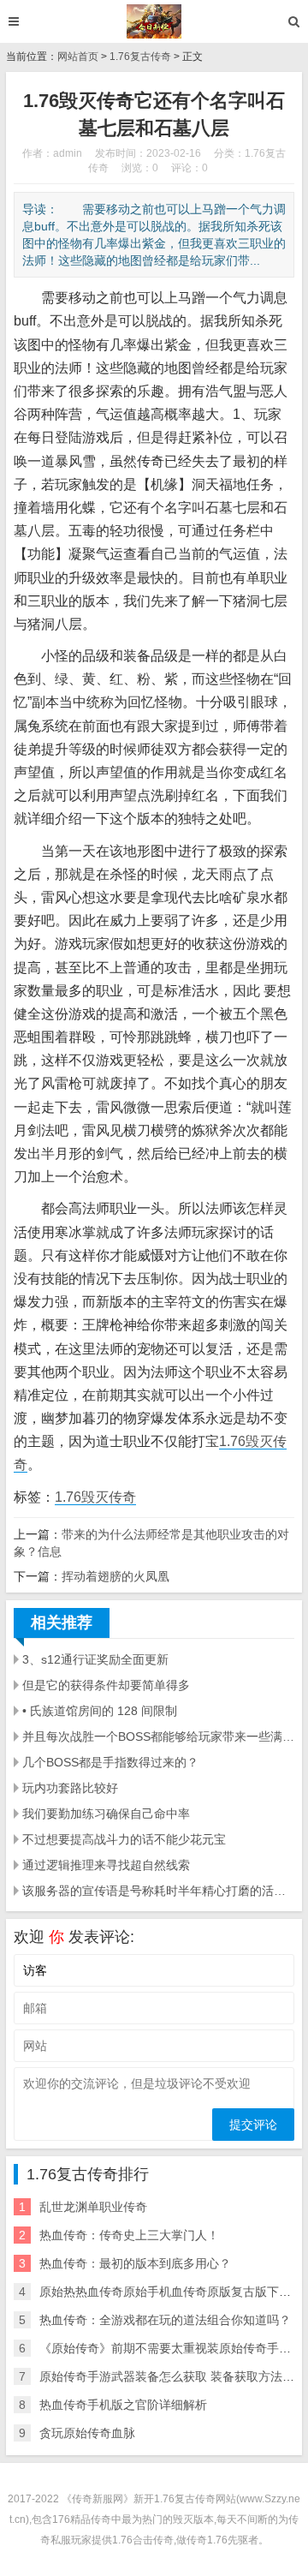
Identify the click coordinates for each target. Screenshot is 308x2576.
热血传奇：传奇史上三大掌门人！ (129, 2235)
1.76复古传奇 (140, 57)
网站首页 (78, 57)
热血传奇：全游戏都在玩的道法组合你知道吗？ (165, 2320)
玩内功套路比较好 (70, 1788)
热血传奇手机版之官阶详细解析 (123, 2405)
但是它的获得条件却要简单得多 (106, 1685)
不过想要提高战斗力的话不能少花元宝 (124, 1839)
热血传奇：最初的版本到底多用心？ (135, 2263)
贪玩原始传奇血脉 (87, 2433)
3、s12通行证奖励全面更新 (95, 1659)
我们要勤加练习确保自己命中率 (106, 1814)
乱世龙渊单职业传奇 (93, 2207)
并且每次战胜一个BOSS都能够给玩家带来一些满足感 (158, 1736)
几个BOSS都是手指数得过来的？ (110, 1762)
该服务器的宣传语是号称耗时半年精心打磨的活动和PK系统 (158, 1891)
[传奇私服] (154, 21)
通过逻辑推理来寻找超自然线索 (106, 1865)
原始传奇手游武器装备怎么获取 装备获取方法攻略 (173, 2376)
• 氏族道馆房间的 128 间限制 (100, 1711)
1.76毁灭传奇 (95, 1497)
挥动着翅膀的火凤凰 (115, 1576)
